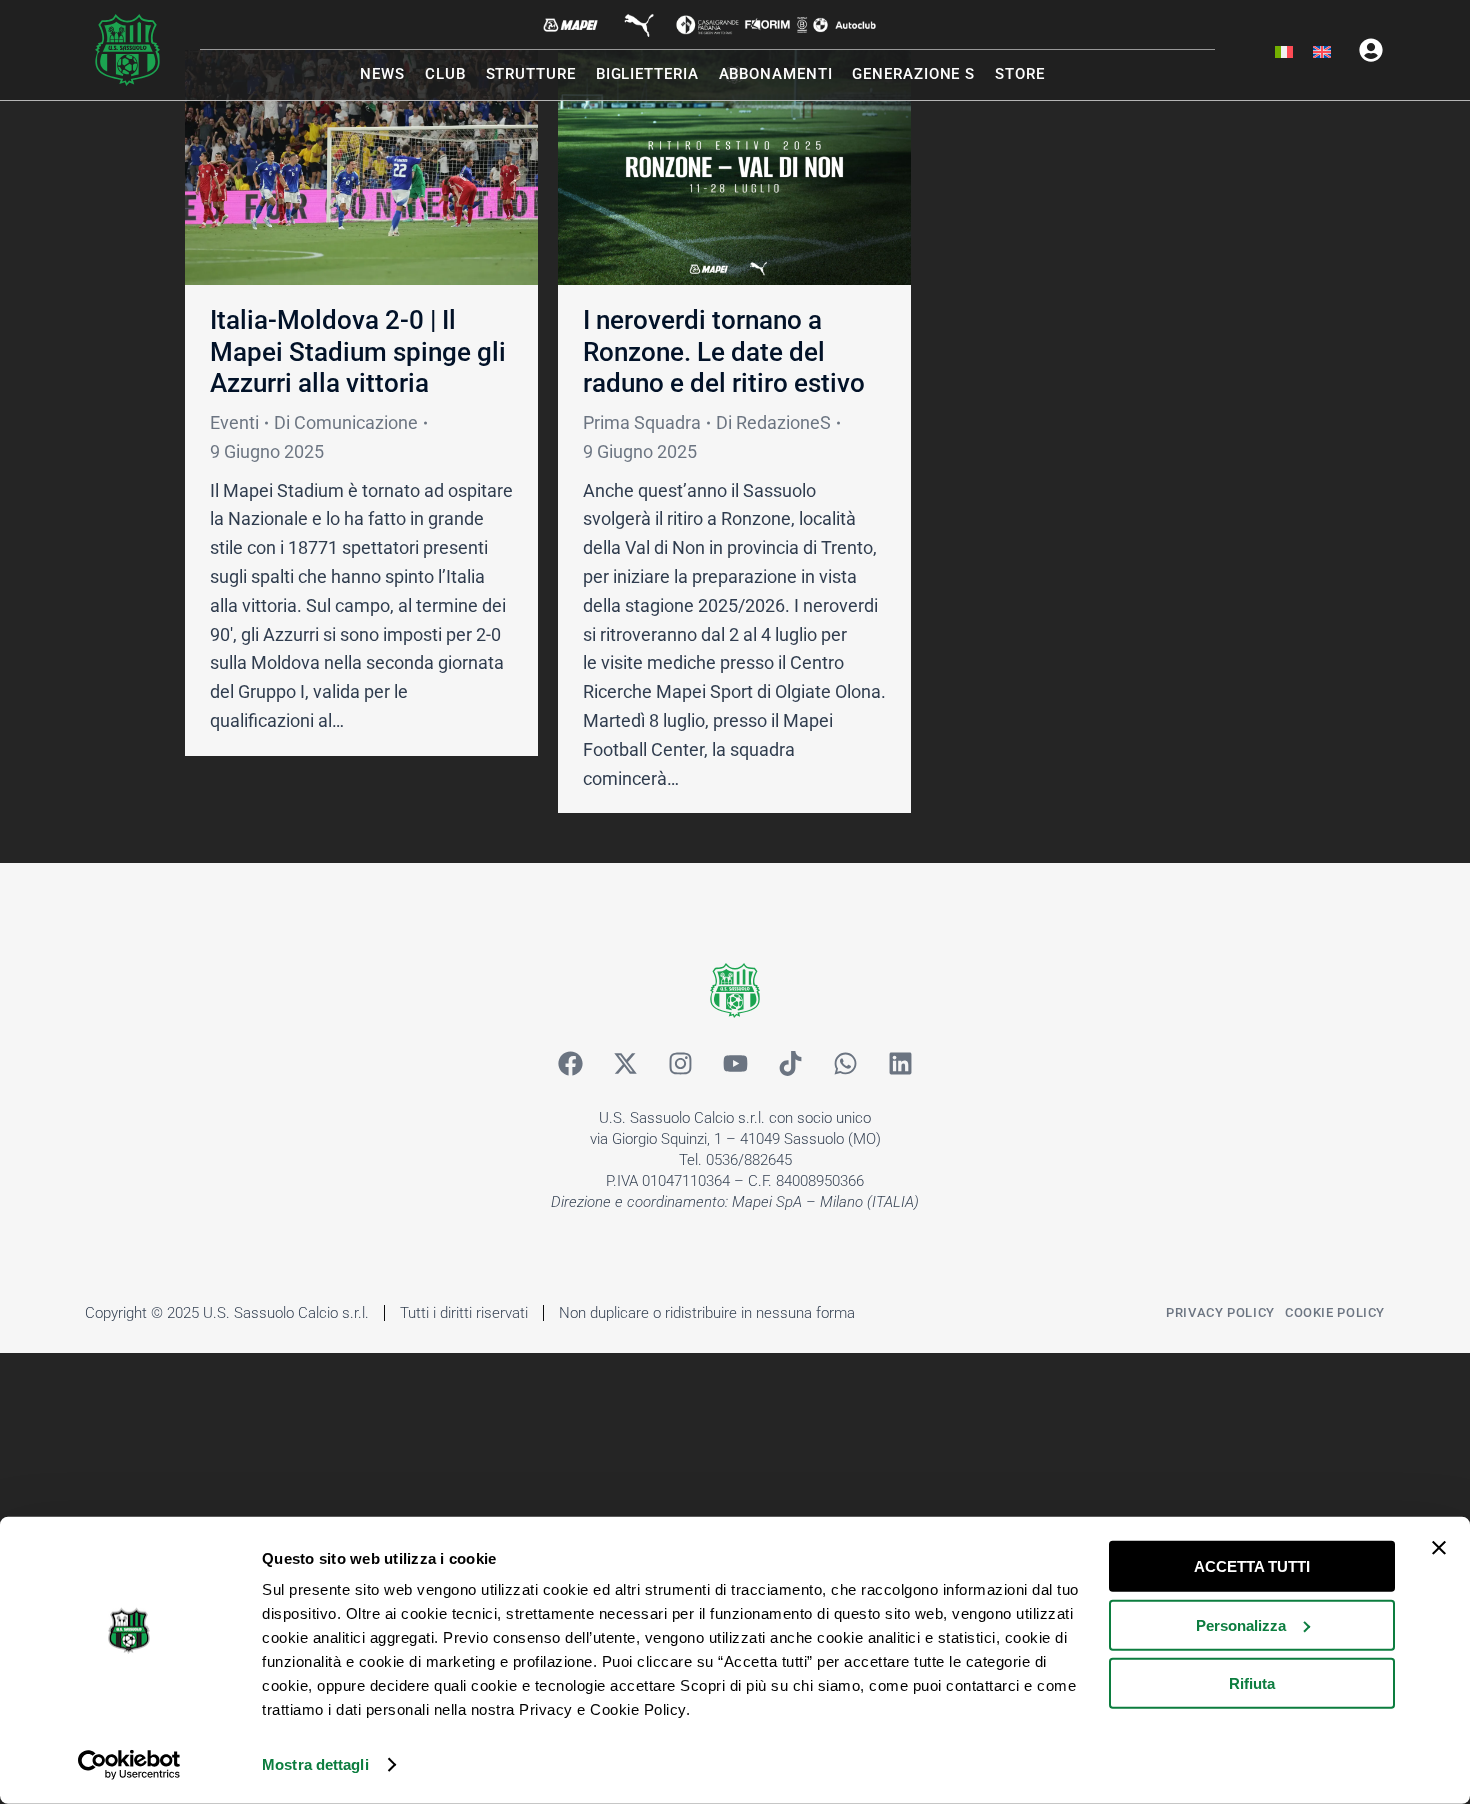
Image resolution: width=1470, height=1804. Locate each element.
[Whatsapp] (845, 1063)
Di (346, 422)
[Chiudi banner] (1439, 1548)
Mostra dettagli (315, 1764)
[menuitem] (1284, 53)
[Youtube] (735, 1063)
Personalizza (1241, 1624)
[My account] (1371, 50)
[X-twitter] (625, 1063)
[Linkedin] (900, 1063)
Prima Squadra (642, 422)
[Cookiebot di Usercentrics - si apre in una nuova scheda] (129, 1765)
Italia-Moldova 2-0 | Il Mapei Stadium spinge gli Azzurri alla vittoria (358, 351)
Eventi (234, 422)
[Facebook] (570, 1063)
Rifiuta (1252, 1683)
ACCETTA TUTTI (1252, 1566)
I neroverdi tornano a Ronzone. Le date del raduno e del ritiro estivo (724, 351)
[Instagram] (680, 1063)
